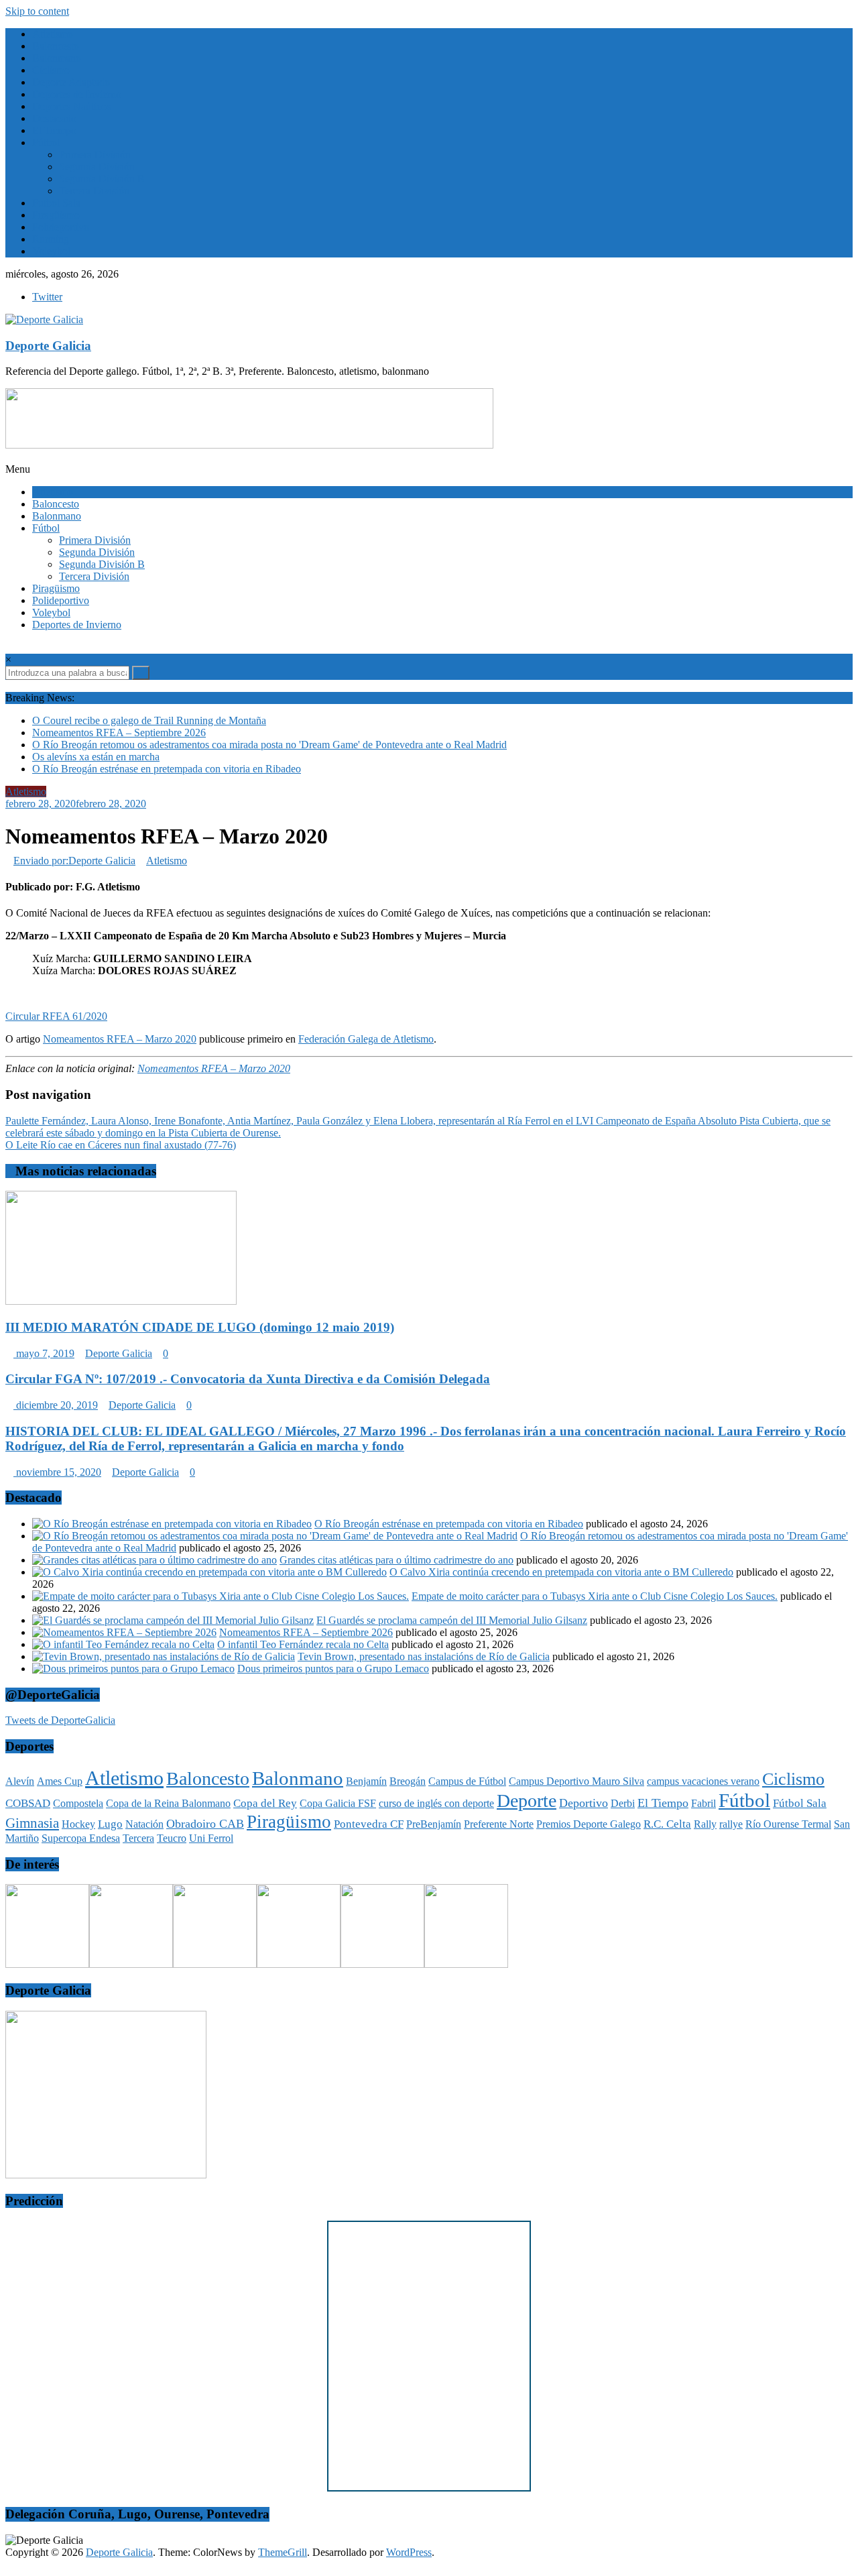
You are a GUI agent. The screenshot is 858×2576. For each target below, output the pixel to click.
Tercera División (94, 191)
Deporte (527, 1801)
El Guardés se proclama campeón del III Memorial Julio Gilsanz (452, 1620)
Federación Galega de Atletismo (366, 1039)
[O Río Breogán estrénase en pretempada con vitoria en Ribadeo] (172, 1524)
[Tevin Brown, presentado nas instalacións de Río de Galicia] (164, 1656)
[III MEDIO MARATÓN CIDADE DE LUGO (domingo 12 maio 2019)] (121, 1301)
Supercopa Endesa (81, 1838)
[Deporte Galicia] (9, 457)
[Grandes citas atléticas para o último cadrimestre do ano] (155, 1560)
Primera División (95, 155)
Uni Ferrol (211, 1838)
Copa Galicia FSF (338, 1803)
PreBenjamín (434, 1824)
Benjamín (366, 1781)
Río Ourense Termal (788, 1824)
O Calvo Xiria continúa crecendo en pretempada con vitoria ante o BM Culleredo (561, 1572)
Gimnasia (32, 1823)
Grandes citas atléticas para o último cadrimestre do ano (396, 1560)
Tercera (138, 1838)
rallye (731, 1824)
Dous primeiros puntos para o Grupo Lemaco (333, 1668)
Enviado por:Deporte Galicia (74, 861)
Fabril (703, 1803)
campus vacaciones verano (703, 1781)
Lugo (110, 1824)
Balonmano (57, 58)
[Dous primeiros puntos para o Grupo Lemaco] (133, 1668)
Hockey (78, 1824)
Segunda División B (102, 179)
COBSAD (28, 1803)
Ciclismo (51, 70)
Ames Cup (60, 1781)
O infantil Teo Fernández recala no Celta (303, 1644)
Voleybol (51, 251)
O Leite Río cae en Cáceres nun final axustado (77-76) (121, 1145)
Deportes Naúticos (71, 106)
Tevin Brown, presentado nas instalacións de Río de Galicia (424, 1656)
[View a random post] (9, 686)
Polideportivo (61, 227)
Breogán (408, 1781)
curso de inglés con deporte (436, 1803)
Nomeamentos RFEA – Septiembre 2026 (119, 733)
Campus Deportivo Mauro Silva (576, 1781)
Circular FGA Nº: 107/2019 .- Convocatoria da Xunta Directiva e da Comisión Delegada (248, 1379)
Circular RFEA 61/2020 (56, 1016)
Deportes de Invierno (77, 94)
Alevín (20, 1781)
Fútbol (46, 142)
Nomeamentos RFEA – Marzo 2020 (120, 1039)
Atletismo (53, 34)
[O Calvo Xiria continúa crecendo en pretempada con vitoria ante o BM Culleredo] (209, 1572)
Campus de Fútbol (467, 1781)
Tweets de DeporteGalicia (60, 1720)
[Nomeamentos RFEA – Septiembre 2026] (124, 1632)
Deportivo (584, 1803)
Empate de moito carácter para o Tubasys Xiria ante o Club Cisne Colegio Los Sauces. (595, 1596)
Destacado (54, 118)
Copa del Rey (265, 1803)
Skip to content (37, 11)
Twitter (47, 297)
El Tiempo (54, 130)
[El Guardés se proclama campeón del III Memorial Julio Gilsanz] (173, 1620)
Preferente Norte (499, 1824)
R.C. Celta (667, 1824)
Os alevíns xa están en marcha (96, 757)
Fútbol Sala (800, 1803)
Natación (144, 1824)
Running (51, 239)
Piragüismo (56, 215)
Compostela (78, 1803)
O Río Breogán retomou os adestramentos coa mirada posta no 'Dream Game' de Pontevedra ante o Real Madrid (269, 745)
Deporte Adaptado (71, 82)
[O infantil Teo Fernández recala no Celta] (123, 1644)
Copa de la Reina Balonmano (168, 1803)
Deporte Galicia (48, 346)
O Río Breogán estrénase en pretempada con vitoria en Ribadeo (167, 769)
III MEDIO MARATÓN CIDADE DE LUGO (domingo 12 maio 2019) (200, 1327)
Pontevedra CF (369, 1824)
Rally (705, 1824)
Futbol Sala (56, 203)
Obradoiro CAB (205, 1824)
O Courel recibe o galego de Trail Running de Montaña (149, 720)
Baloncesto (56, 46)
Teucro (172, 1838)
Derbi (623, 1803)
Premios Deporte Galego (589, 1824)
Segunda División (97, 167)
